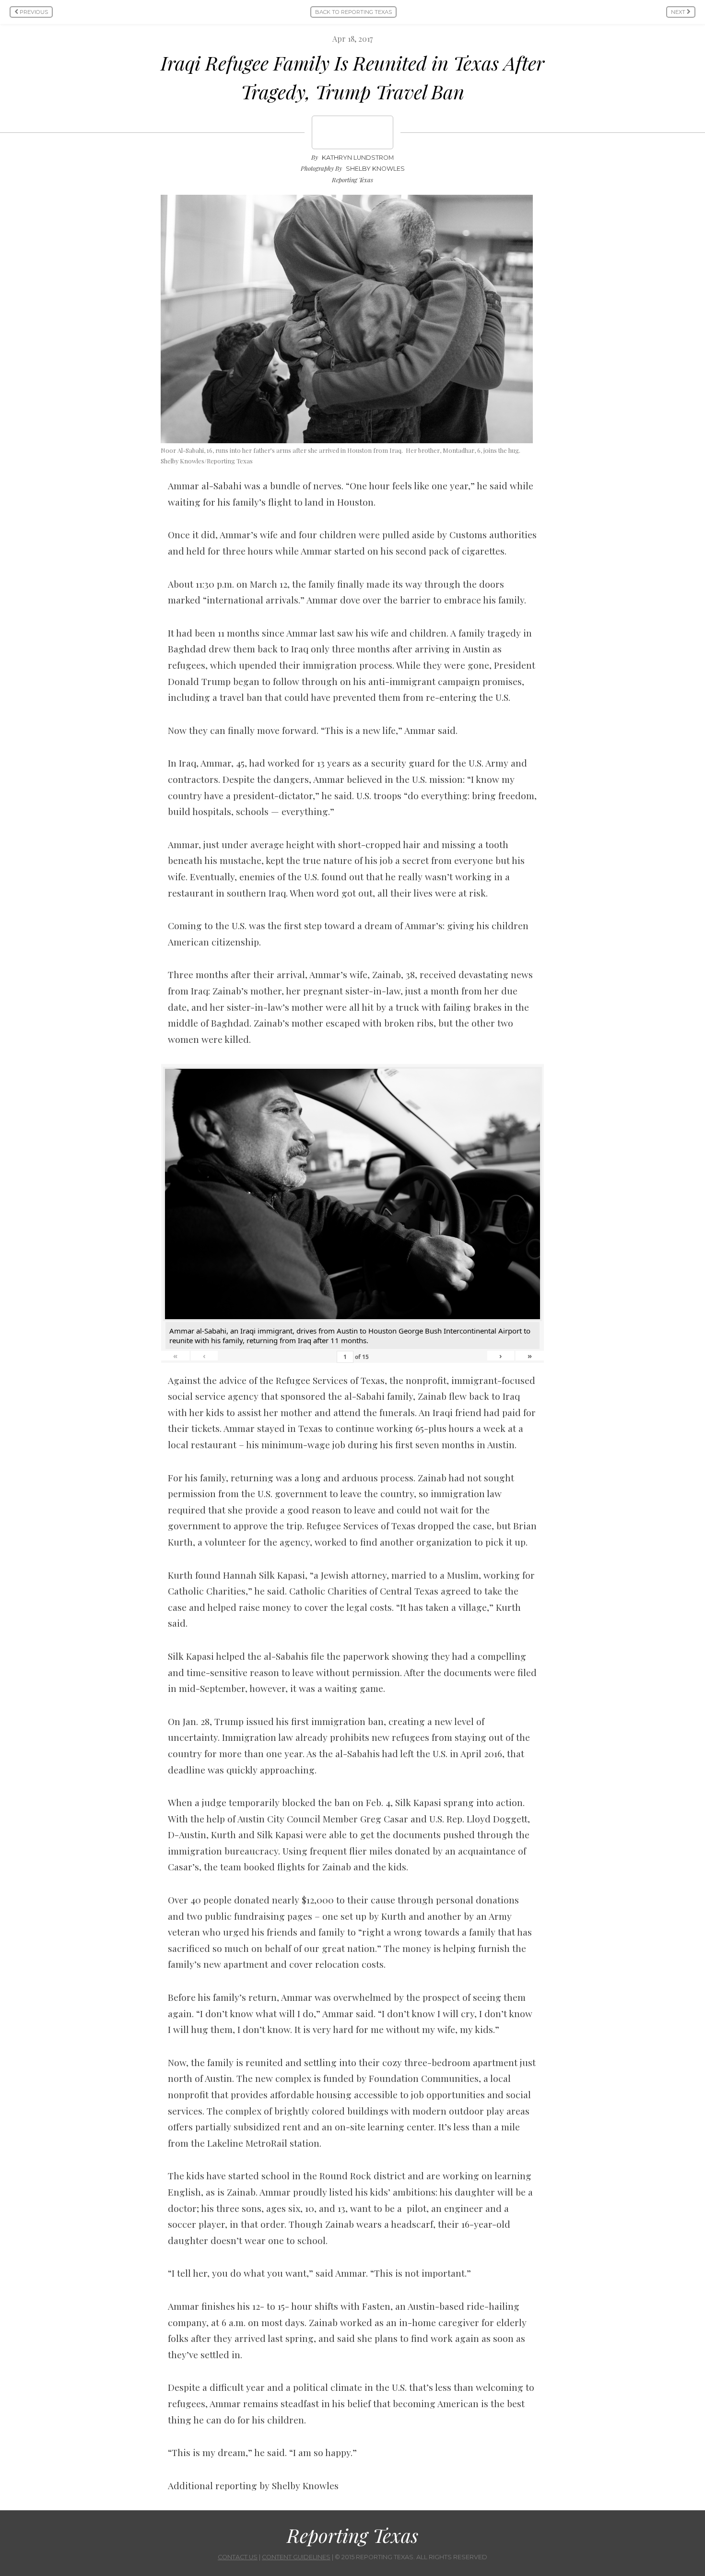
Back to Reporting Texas (353, 12)
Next (679, 12)
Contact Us (238, 2557)
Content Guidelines (296, 2557)
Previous (33, 12)
